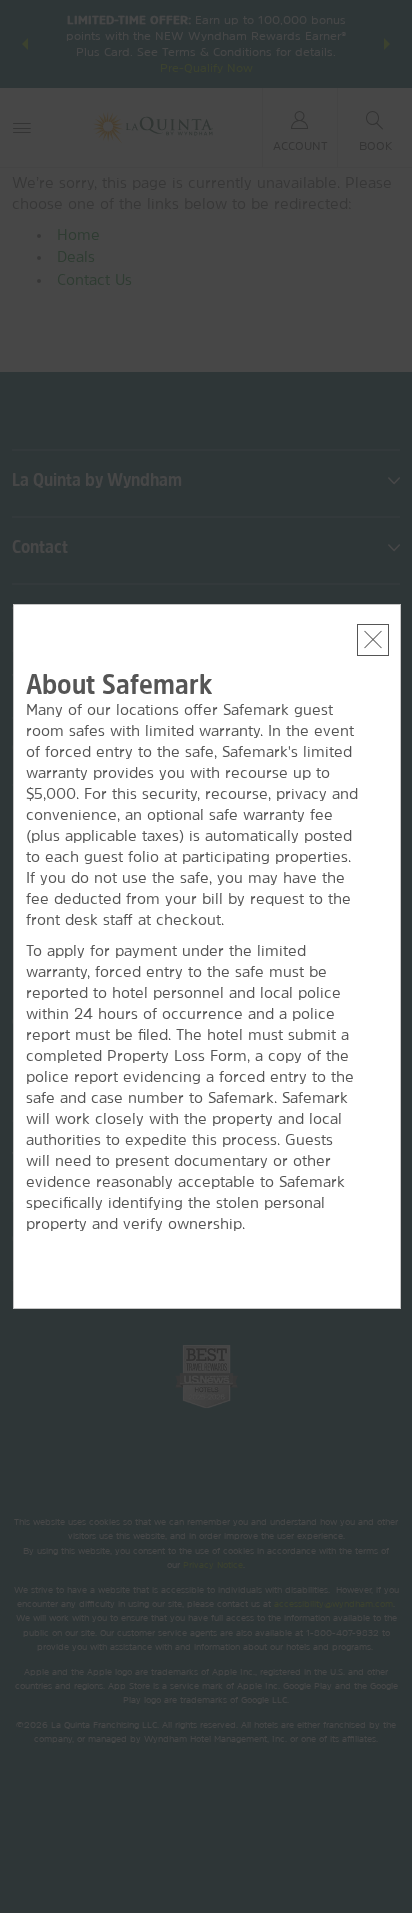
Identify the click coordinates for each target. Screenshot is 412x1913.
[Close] (373, 640)
